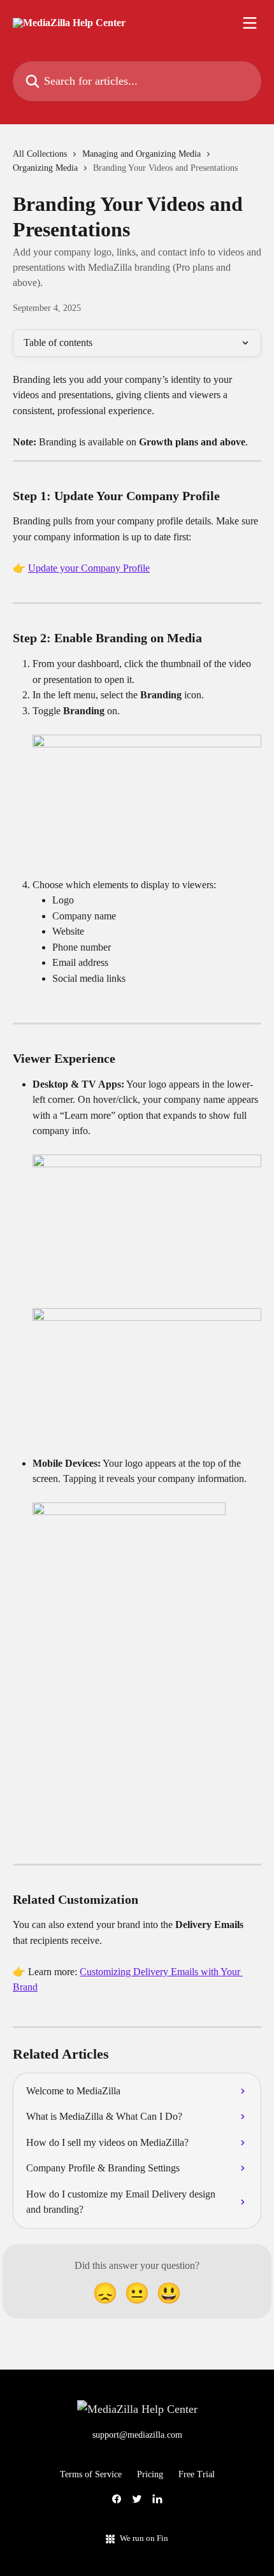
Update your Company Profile (89, 568)
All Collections (40, 154)
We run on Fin (144, 2538)
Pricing (150, 2474)
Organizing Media (45, 168)
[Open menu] (250, 23)
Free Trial (197, 2474)
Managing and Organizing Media (141, 154)
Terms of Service (91, 2474)
